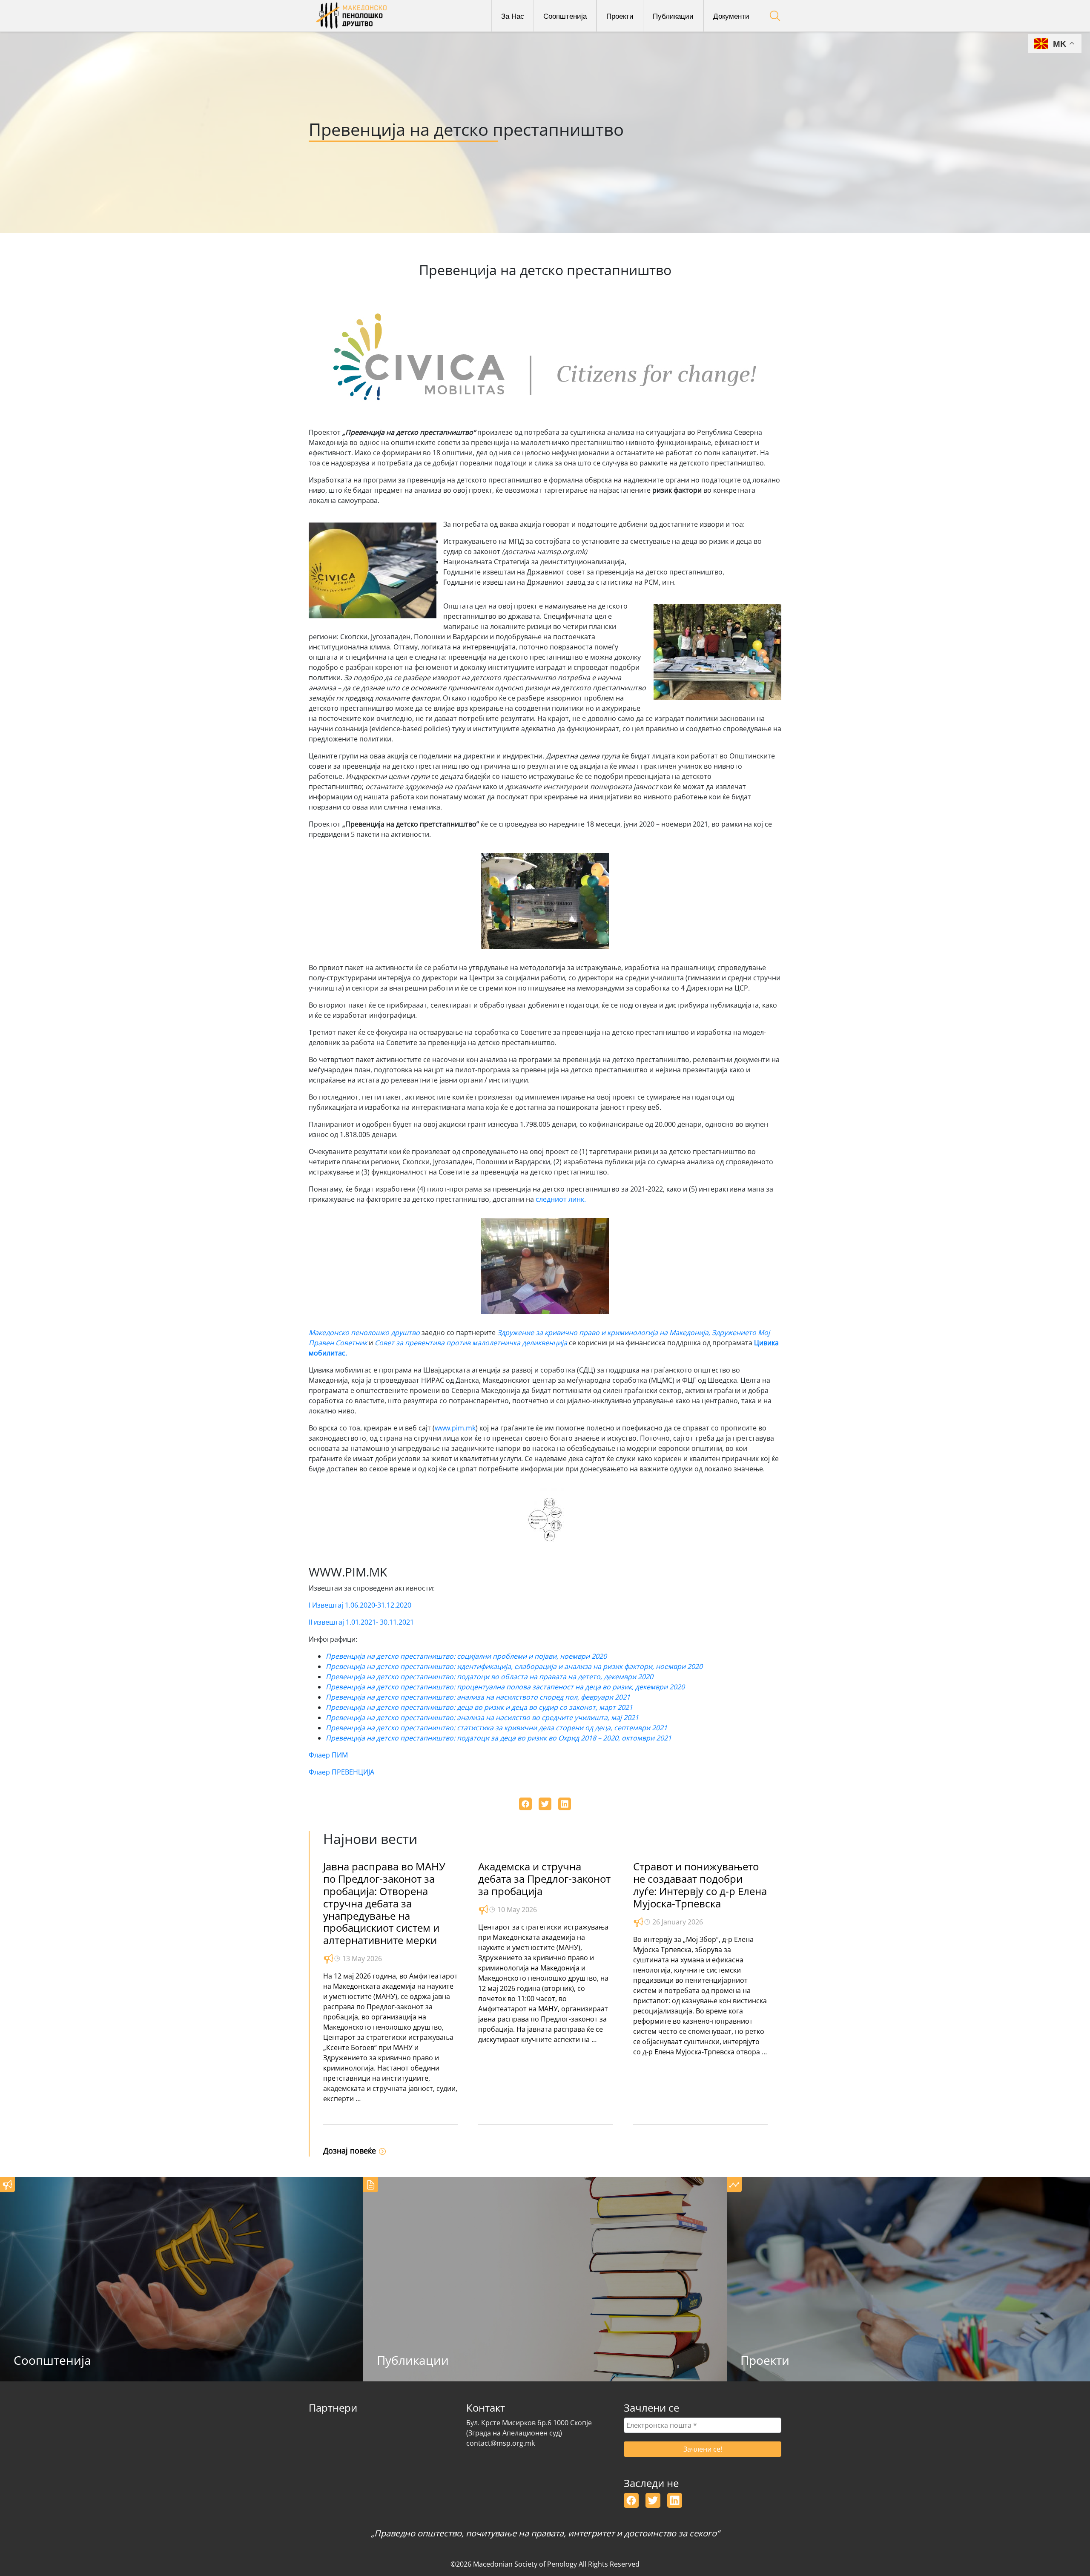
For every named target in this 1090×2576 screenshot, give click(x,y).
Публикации (673, 16)
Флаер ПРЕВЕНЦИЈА (341, 1772)
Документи (731, 16)
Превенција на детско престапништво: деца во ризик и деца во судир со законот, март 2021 (479, 1707)
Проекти (620, 16)
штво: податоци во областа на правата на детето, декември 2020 (545, 1677)
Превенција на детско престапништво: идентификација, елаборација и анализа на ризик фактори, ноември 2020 (514, 1666)
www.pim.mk (455, 1428)
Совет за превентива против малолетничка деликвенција (472, 1343)
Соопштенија (565, 16)
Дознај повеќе (351, 2151)
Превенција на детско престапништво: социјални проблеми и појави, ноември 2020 (466, 1656)
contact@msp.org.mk (501, 2443)
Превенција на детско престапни (381, 1677)
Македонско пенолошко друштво (365, 1333)
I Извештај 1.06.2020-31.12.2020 (360, 1605)
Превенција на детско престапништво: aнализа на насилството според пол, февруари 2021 (478, 1697)
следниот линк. (562, 1199)
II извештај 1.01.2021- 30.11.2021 (361, 1622)
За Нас (513, 16)
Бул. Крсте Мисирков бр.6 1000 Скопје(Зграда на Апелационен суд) (529, 2428)
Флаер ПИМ (328, 1755)
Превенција (345, 1717)
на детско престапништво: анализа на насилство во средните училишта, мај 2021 (502, 1717)
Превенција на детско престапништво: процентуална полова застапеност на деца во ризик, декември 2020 (505, 1687)
